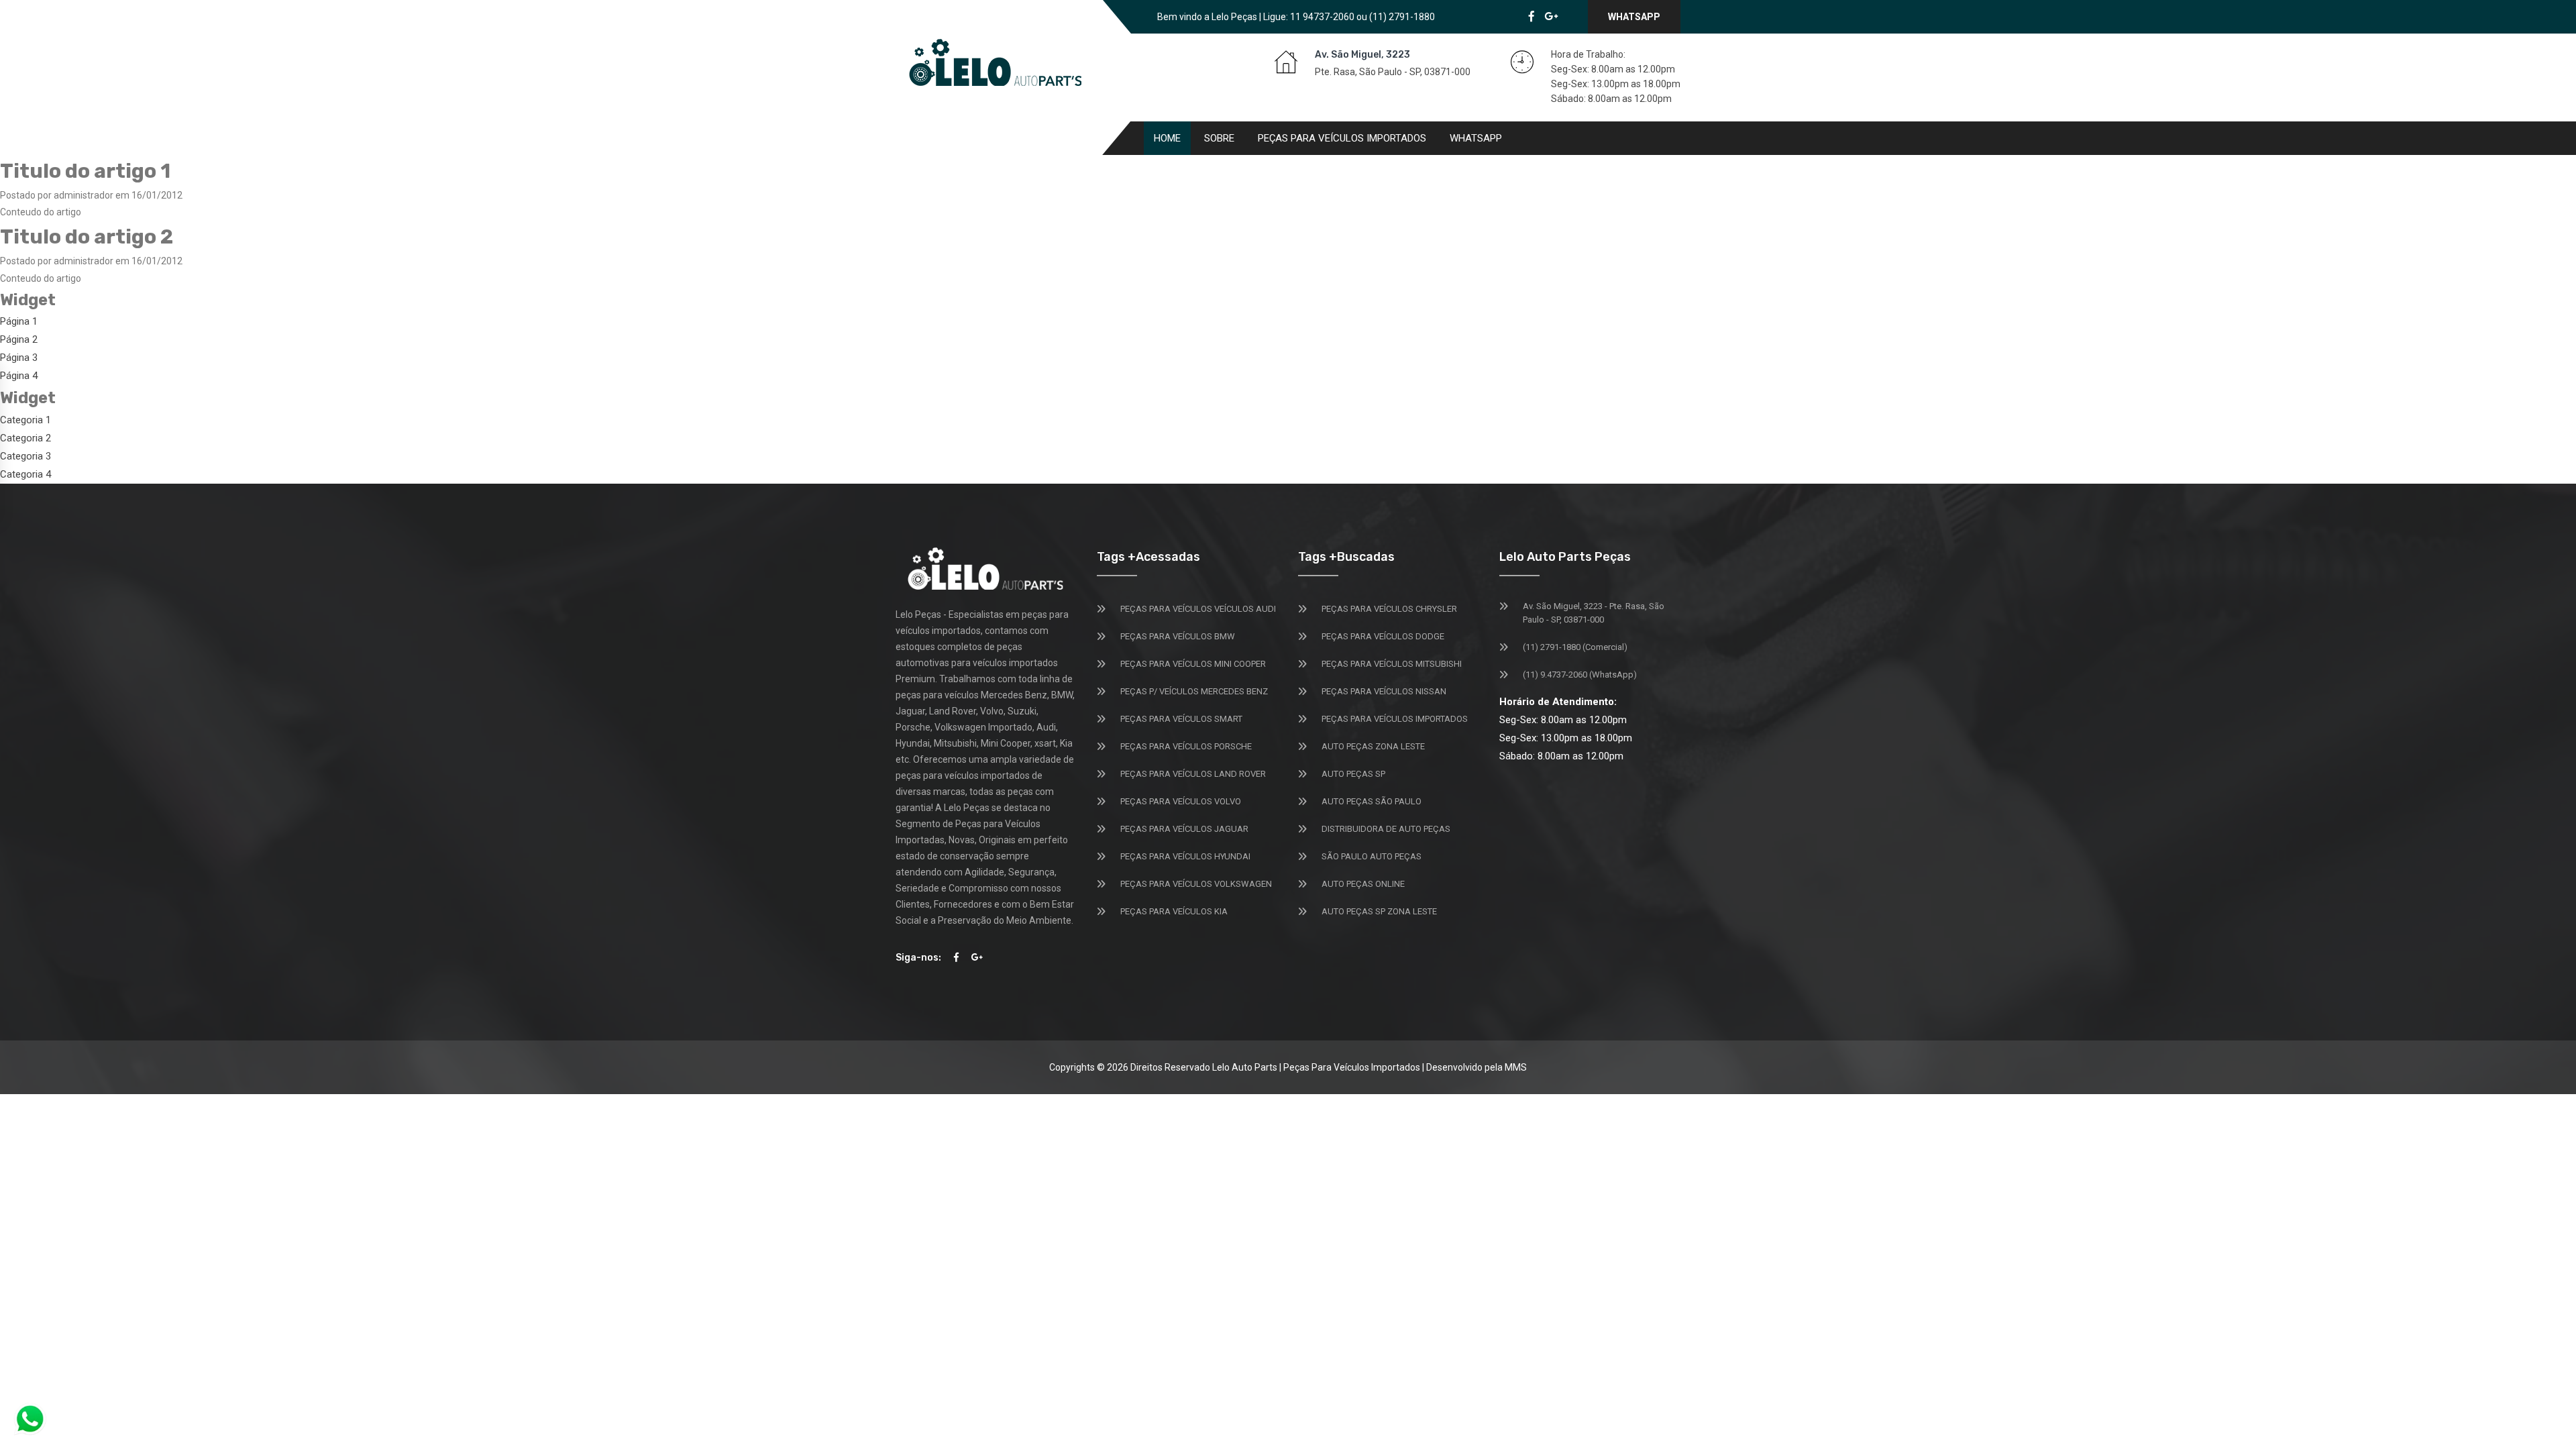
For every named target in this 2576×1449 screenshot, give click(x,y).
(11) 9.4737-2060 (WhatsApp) (1580, 675)
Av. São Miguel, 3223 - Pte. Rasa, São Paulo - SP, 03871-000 (1594, 613)
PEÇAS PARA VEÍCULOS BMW (1178, 636)
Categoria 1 (25, 420)
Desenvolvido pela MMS (1477, 1067)
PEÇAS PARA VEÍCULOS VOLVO (1181, 801)
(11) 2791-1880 (1402, 17)
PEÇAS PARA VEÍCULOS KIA (1174, 911)
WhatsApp (1634, 17)
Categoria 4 (25, 474)
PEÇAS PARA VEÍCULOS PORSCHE (1186, 746)
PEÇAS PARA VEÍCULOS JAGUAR (1184, 829)
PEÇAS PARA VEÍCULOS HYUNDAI (1185, 856)
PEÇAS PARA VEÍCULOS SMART (1181, 719)
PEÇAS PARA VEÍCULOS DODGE (1383, 636)
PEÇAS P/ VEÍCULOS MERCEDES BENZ (1194, 691)
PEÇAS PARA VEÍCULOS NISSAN (1384, 691)
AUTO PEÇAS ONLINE (1363, 884)
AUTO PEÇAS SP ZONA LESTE (1379, 911)
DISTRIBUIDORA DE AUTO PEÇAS (1386, 829)
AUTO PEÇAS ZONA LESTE (1373, 746)
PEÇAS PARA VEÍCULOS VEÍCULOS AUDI (1198, 609)
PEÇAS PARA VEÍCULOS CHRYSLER (1389, 609)
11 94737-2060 (1322, 17)
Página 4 (19, 376)
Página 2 (19, 339)
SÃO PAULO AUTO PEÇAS (1372, 856)
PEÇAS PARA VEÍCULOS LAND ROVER (1193, 774)
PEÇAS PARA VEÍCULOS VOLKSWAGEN (1196, 884)
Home (1167, 138)
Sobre (1219, 138)
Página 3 (19, 358)
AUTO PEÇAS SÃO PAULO (1372, 801)
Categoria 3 (25, 456)
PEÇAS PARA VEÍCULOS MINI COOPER (1193, 664)
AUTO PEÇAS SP (1353, 774)
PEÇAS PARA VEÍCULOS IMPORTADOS (1395, 719)
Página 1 (19, 321)
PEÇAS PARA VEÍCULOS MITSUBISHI (1392, 664)
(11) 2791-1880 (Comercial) (1575, 647)
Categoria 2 (25, 438)
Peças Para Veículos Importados (1342, 138)
